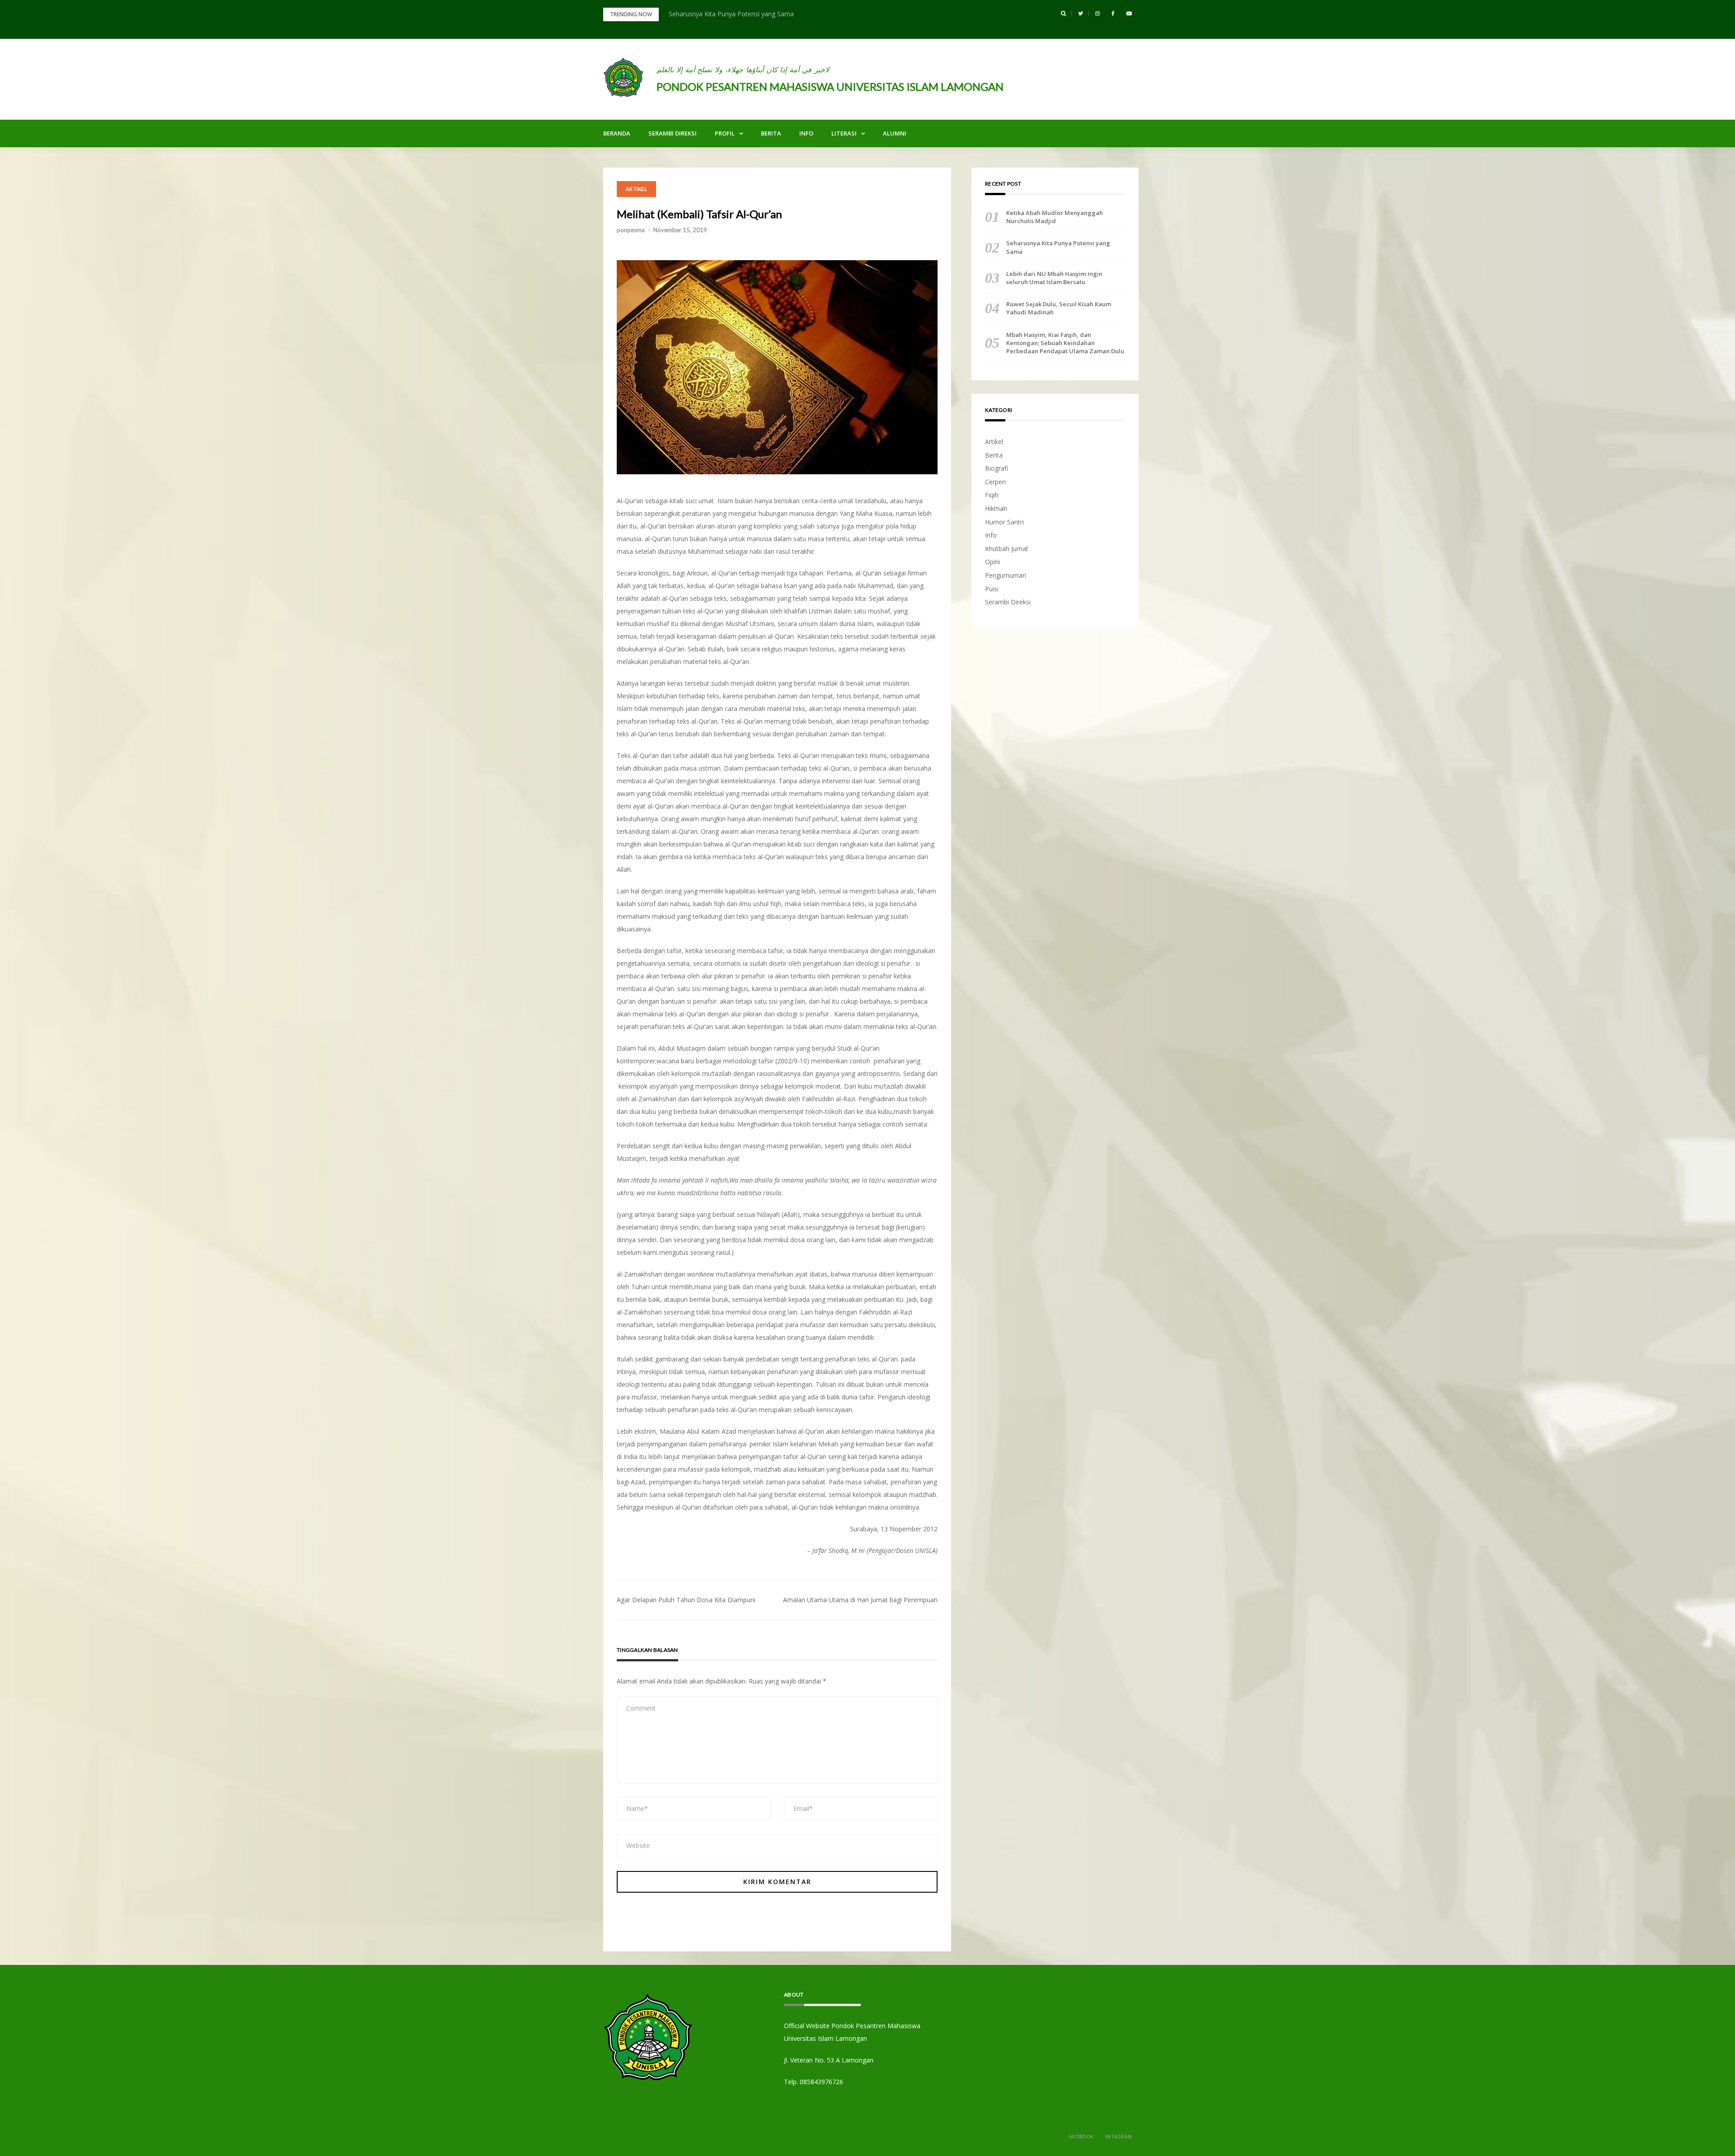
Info (806, 133)
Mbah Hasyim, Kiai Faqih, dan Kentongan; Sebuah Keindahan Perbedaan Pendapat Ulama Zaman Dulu (1065, 343)
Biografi (996, 468)
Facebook (1081, 2137)
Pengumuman (1006, 575)
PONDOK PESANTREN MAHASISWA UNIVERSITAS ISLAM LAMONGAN (830, 87)
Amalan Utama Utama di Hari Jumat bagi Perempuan (860, 1600)
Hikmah (996, 508)
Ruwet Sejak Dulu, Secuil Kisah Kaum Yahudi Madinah (1059, 308)
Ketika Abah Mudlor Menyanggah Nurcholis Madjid (1055, 217)
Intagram (1119, 2137)
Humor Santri (1004, 522)
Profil (725, 133)
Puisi (992, 589)
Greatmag (702, 2138)
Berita (771, 133)
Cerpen (995, 482)
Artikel (636, 189)
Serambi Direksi (673, 133)
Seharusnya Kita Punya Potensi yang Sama (731, 14)
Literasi (844, 133)
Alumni (895, 133)
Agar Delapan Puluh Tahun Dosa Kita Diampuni (686, 1600)
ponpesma (631, 230)
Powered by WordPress (634, 2138)
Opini (992, 562)
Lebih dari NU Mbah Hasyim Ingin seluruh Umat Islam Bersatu (1054, 278)
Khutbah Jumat (1007, 549)
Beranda (617, 133)
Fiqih (992, 495)
